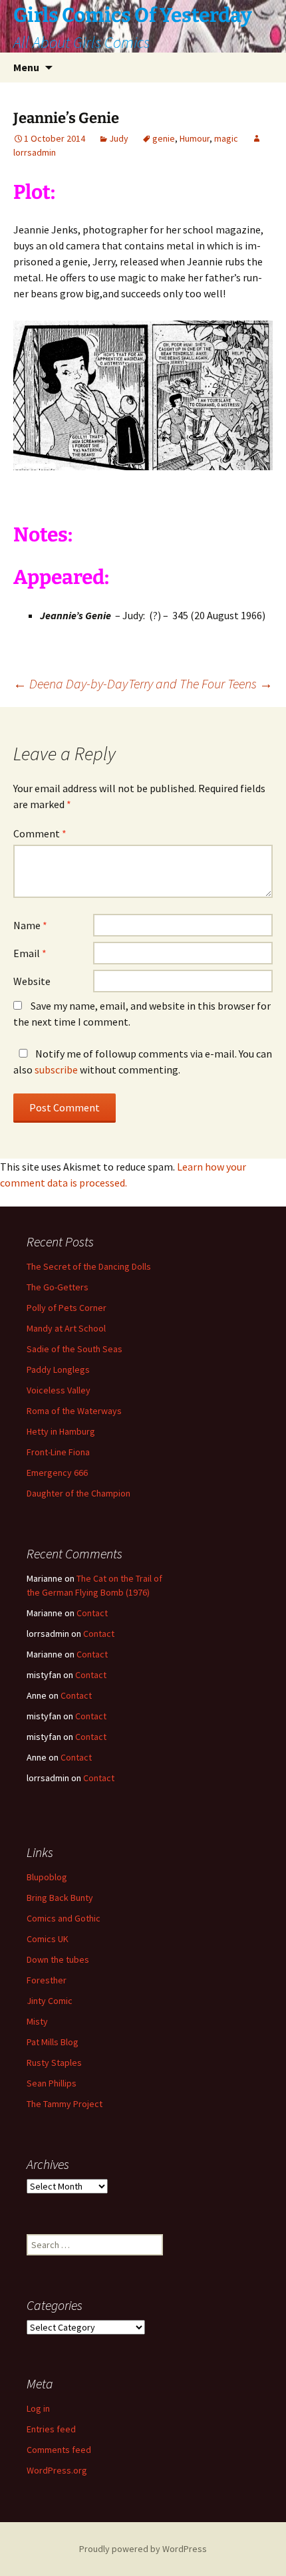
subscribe (56, 1070)
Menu (26, 67)
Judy (119, 138)
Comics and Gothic (64, 1918)
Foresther (47, 1980)
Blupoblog (47, 1877)
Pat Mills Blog (53, 2042)
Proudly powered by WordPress (143, 2549)
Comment (40, 833)
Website (32, 981)
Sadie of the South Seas (74, 1349)
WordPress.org (57, 2470)
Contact (92, 1613)
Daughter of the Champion (78, 1493)
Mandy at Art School (66, 1328)
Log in (38, 2408)
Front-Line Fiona (58, 1452)
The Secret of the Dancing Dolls (89, 1266)
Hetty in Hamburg (61, 1431)
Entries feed (51, 2429)
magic (226, 138)
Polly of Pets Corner (67, 1308)
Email (30, 953)
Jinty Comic (50, 2001)
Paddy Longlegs (58, 1369)
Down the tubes (58, 1959)
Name (30, 925)
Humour (195, 138)
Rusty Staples (54, 2063)
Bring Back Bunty (60, 1898)
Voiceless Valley (59, 1390)
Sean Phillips (52, 2083)
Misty (37, 2021)
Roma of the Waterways (74, 1411)
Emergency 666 (57, 1473)
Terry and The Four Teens (201, 683)
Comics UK (48, 1939)
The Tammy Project (65, 2104)
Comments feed (59, 2450)
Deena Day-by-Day (71, 683)
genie (164, 138)
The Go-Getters (58, 1287)
